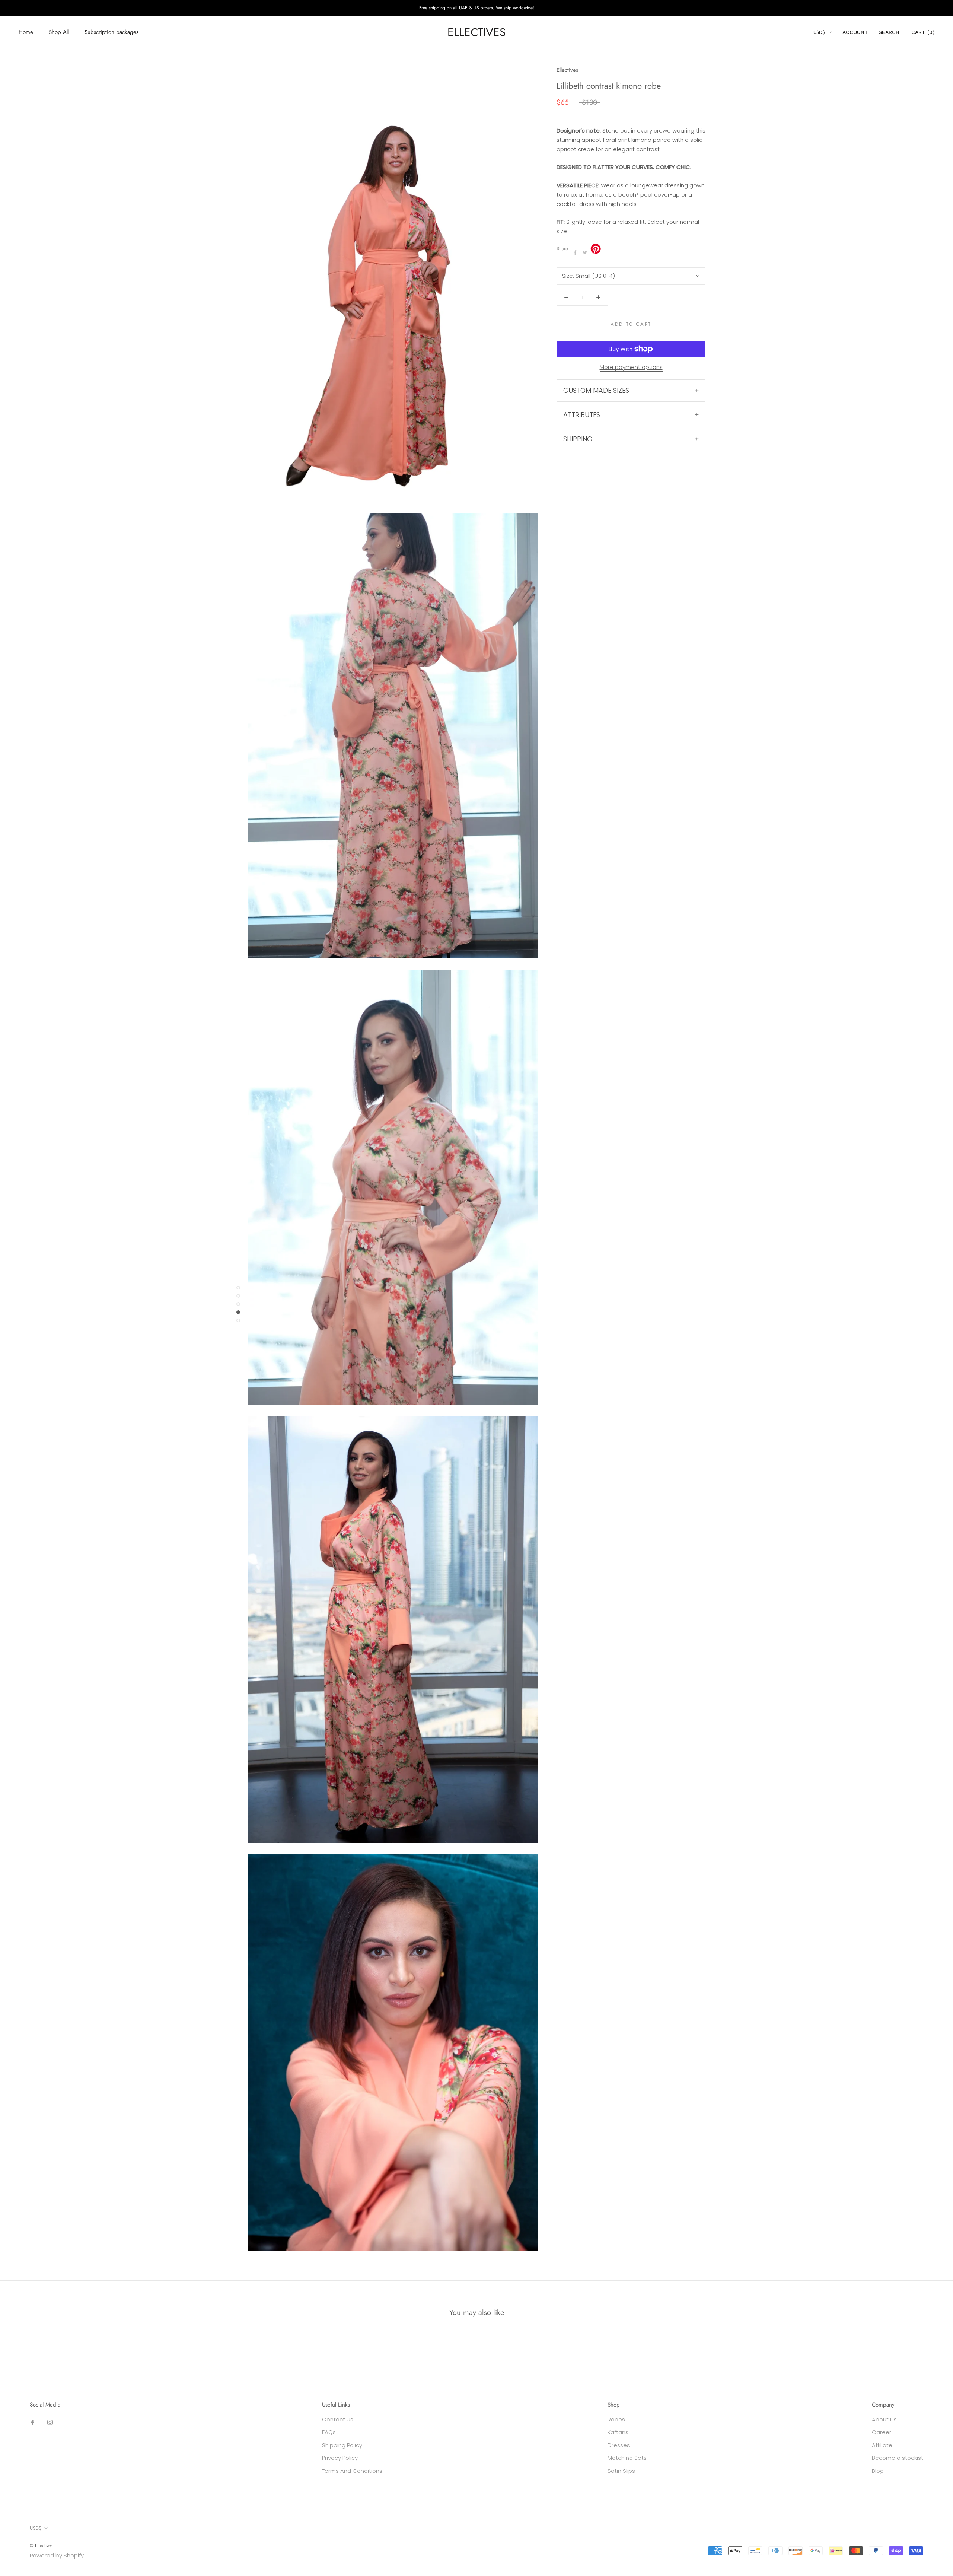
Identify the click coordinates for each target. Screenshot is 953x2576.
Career (882, 2432)
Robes (616, 2419)
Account (855, 32)
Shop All (59, 32)
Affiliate (882, 2445)
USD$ (819, 32)
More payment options (631, 367)
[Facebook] (575, 252)
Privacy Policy (340, 2458)
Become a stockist (898, 2458)
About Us (884, 2419)
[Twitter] (585, 252)
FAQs (329, 2432)
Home (26, 32)
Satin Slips (621, 2471)
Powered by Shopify (57, 2555)
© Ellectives (41, 2545)
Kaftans (618, 2432)
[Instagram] (50, 2422)
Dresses (619, 2445)
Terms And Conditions (352, 2471)
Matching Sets (627, 2458)
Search (889, 32)
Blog (878, 2471)
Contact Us (338, 2419)
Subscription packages (111, 32)
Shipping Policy (342, 2445)
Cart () (923, 32)
